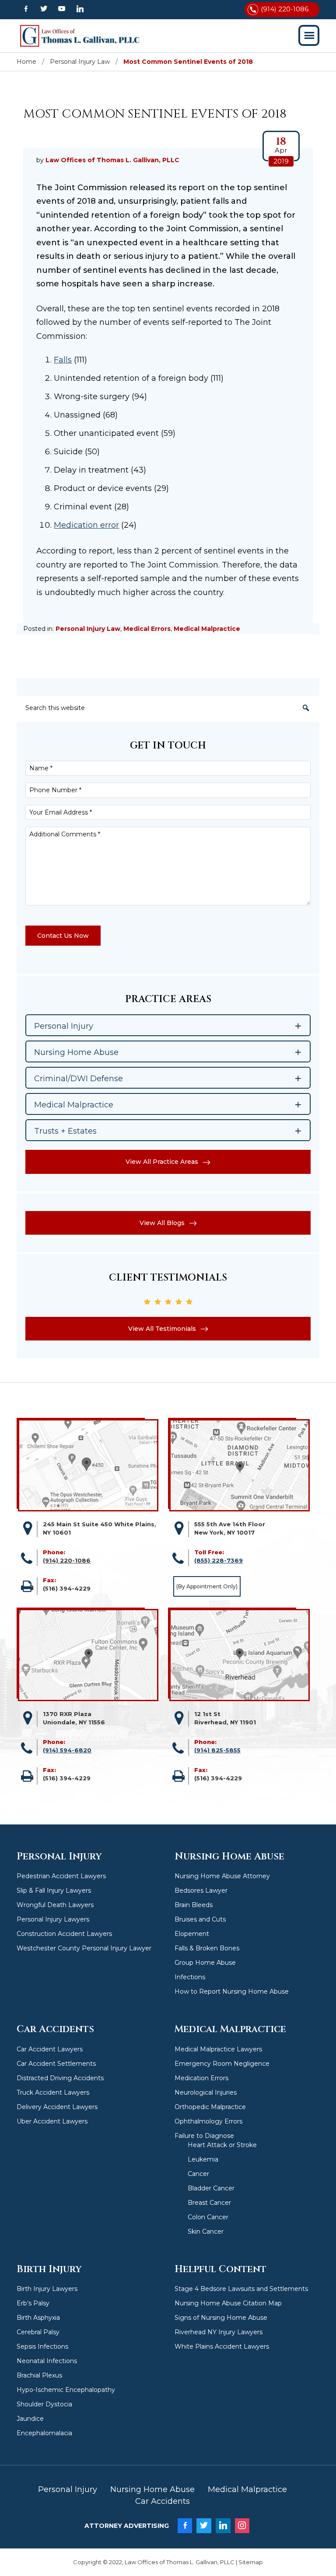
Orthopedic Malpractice (210, 2107)
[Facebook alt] (26, 9)
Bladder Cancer (211, 2188)
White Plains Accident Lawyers (222, 2346)
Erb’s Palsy (33, 2303)
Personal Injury (68, 2489)
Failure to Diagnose (204, 2136)
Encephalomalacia (44, 2433)
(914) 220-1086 (285, 9)
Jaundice (30, 2419)
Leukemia (203, 2159)
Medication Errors (201, 2078)
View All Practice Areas (162, 1162)
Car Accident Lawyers (50, 2049)
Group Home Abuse (205, 1963)
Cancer (198, 2174)
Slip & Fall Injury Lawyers (54, 1890)
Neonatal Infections (47, 2361)
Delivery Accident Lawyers (57, 2107)
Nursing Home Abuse (152, 2489)
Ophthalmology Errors (208, 2121)
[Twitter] (44, 9)
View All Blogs (162, 1223)
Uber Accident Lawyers (52, 2121)
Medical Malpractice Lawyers (218, 2049)
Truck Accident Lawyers (53, 2092)
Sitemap (251, 2562)
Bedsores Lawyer (201, 1890)
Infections (190, 1977)
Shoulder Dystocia (44, 2404)
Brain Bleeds (194, 1905)
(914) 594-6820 (67, 1750)
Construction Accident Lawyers (64, 1934)
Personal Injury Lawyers (53, 1919)
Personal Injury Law (88, 629)
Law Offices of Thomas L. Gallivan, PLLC (80, 36)
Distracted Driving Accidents (60, 2078)
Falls (63, 360)
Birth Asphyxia (38, 2318)
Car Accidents (163, 2501)
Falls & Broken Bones (207, 1948)
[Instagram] (242, 2526)
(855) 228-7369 (219, 1560)
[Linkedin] (80, 9)
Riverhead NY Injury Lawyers (219, 2332)
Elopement (192, 1934)
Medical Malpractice (207, 629)
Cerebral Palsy (38, 2332)
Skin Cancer (206, 2231)
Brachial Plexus (39, 2375)
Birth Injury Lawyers (47, 2289)
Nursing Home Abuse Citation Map (228, 2303)
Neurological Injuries (206, 2092)
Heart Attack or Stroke (222, 2145)
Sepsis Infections (42, 2346)
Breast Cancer (209, 2203)
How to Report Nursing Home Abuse (232, 1991)
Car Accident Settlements (56, 2064)
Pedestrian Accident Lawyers (61, 1876)
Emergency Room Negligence (222, 2064)
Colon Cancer (208, 2217)
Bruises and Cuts (200, 1919)
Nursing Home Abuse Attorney (222, 1876)
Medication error (86, 525)
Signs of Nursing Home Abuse (221, 2318)
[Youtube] (62, 9)
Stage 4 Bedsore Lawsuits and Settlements (241, 2289)
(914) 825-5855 (217, 1750)
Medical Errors (147, 629)
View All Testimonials (162, 1329)
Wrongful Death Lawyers (55, 1905)
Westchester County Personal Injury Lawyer (84, 1948)
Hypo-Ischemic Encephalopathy (66, 2390)
